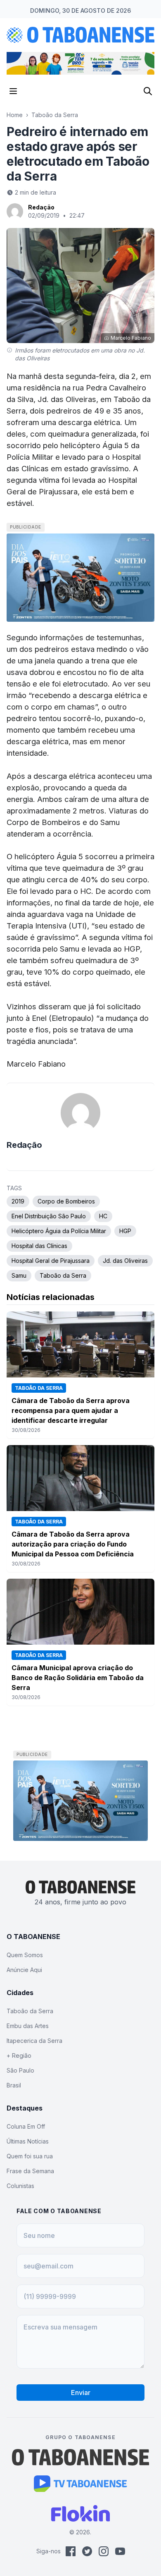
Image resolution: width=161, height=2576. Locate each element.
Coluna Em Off (26, 2126)
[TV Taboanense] (81, 2484)
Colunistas (20, 2186)
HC (103, 1216)
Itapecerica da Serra (34, 2041)
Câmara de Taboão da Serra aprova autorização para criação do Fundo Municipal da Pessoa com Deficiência (73, 1544)
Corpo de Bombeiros (66, 1201)
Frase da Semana (30, 2171)
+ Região (19, 2055)
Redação (41, 207)
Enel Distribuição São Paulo (49, 1216)
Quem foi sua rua (30, 2156)
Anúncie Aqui (24, 1970)
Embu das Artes (28, 2026)
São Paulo (20, 2070)
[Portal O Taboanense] (80, 2457)
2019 (18, 1201)
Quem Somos (25, 1955)
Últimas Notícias (28, 2141)
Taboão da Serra (55, 115)
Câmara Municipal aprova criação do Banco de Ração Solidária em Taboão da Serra (78, 1678)
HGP (125, 1231)
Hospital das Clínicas (39, 1246)
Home (15, 115)
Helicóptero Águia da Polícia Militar (59, 1231)
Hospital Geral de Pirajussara (51, 1261)
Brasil (14, 2085)
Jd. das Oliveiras (125, 1261)
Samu (19, 1275)
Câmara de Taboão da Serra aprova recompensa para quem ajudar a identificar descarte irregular (71, 1410)
